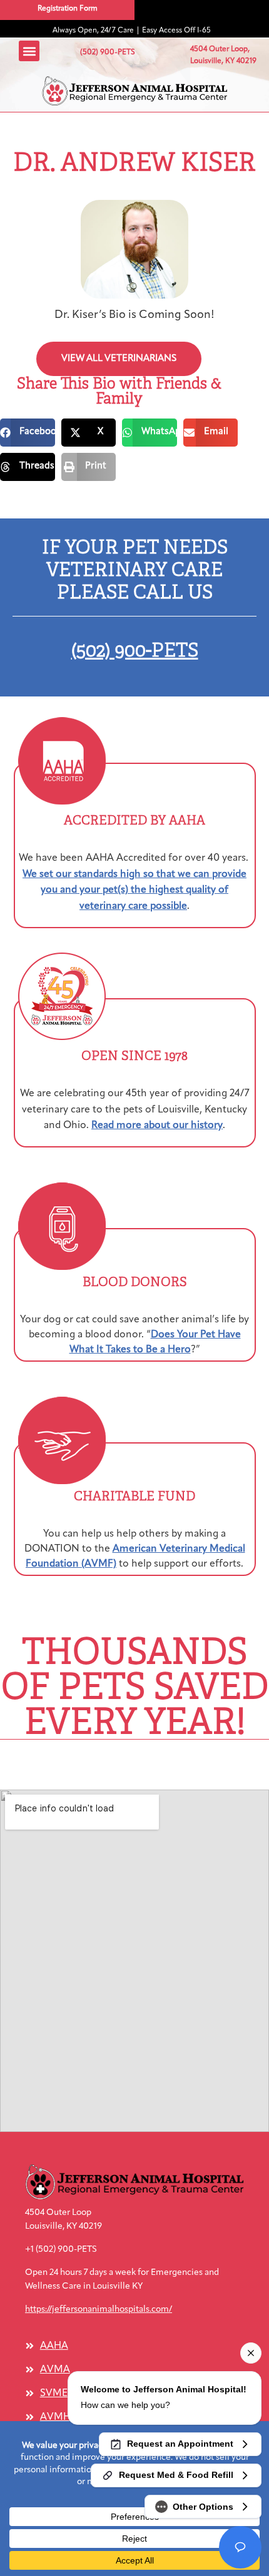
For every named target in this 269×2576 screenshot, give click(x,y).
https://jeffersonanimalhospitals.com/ (99, 2310)
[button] (135, 91)
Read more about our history (157, 1126)
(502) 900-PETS (135, 650)
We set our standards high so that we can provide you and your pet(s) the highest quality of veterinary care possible (134, 890)
